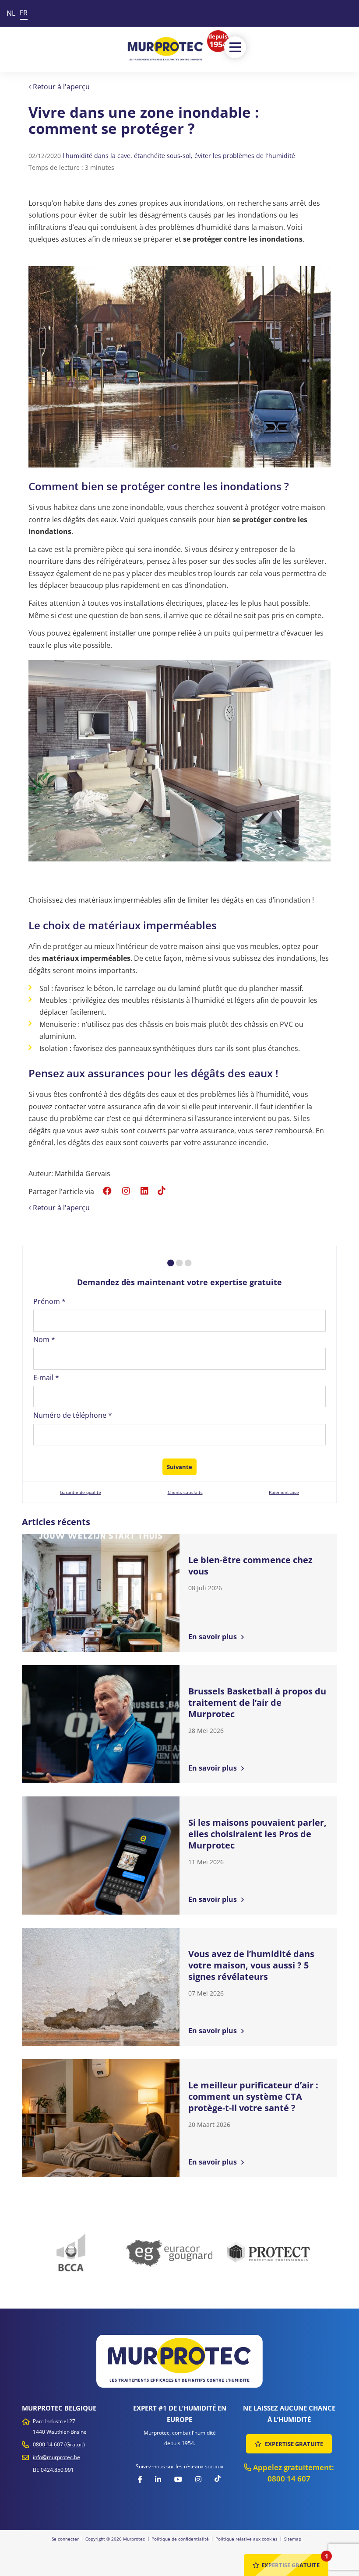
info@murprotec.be (56, 2457)
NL (11, 13)
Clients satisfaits (185, 1492)
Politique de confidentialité (180, 2539)
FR (24, 13)
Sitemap (293, 2539)
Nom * (44, 1339)
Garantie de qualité (81, 1492)
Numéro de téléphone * (73, 1415)
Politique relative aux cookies (246, 2539)
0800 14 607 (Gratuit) (59, 2444)
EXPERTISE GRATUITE (293, 2444)
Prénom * (49, 1301)
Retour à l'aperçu (60, 87)
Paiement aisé (284, 1492)
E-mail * (46, 1378)
